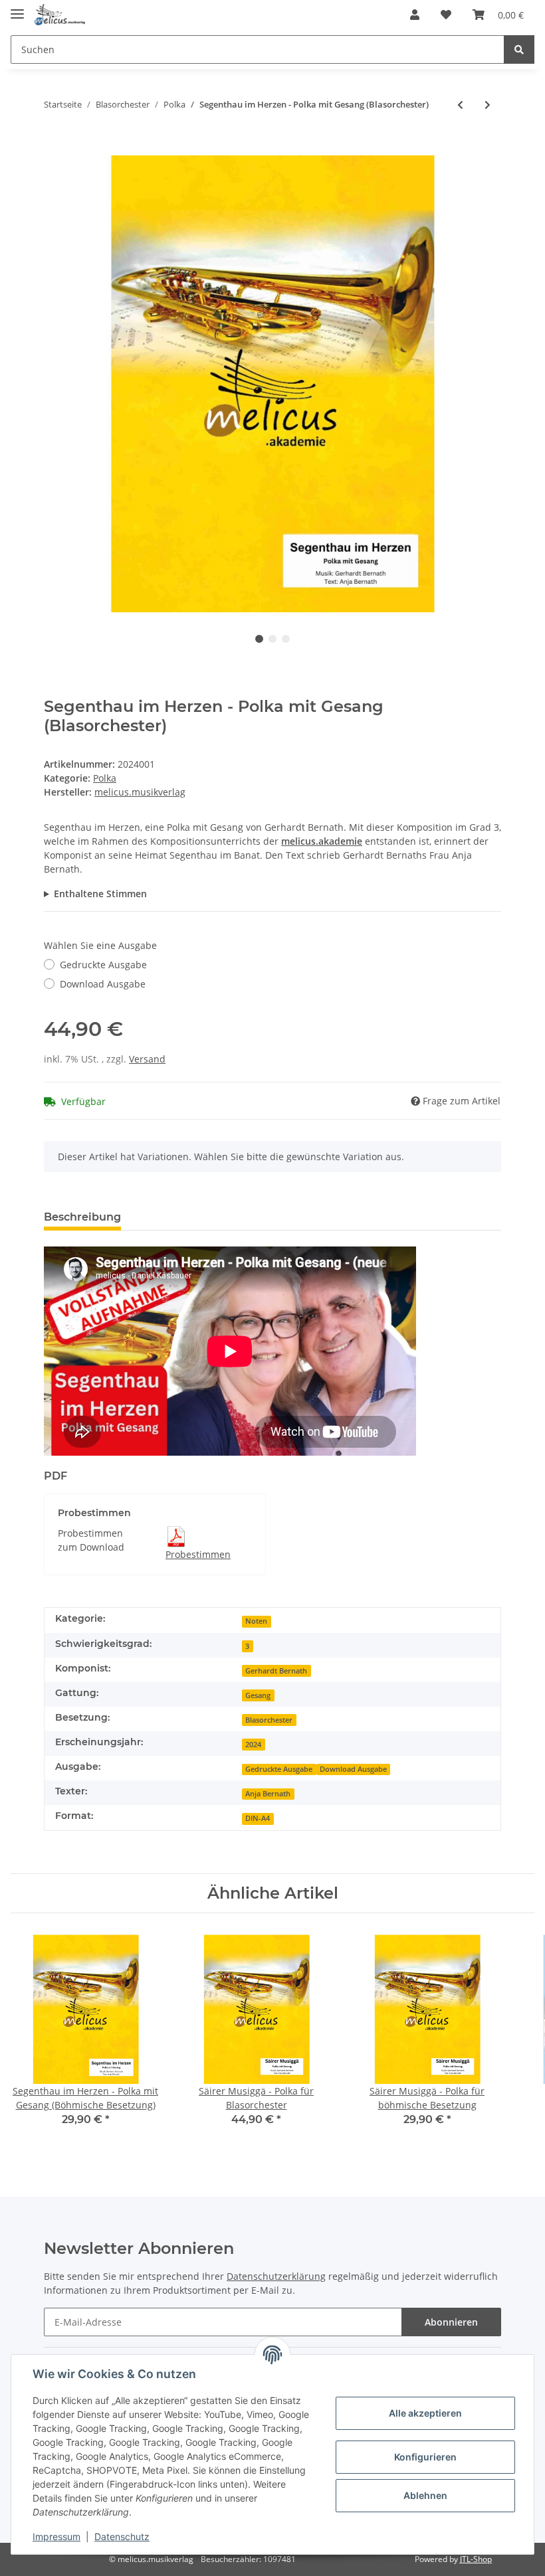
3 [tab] (286, 639)
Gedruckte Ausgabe (103, 965)
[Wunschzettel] (446, 15)
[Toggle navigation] (17, 8)
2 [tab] (272, 639)
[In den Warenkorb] (54, 148)
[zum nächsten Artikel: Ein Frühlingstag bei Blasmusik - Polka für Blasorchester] (488, 105)
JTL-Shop (476, 2559)
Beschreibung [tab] (82, 1217)
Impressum (56, 2536)
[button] (415, 15)
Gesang (258, 1695)
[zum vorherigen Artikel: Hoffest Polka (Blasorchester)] (460, 105)
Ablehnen (425, 2495)
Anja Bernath (268, 1794)
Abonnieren (451, 2322)
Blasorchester (269, 1720)
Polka (105, 778)
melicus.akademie (322, 841)
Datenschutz (122, 2536)
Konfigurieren (425, 2457)
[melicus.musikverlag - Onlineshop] (60, 15)
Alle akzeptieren (425, 2413)
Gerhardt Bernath (276, 1671)
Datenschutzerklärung (276, 2276)
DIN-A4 (258, 1818)
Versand (147, 1059)
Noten (256, 1621)
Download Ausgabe (103, 984)
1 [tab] (259, 639)
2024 (253, 1745)
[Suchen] (519, 49)
